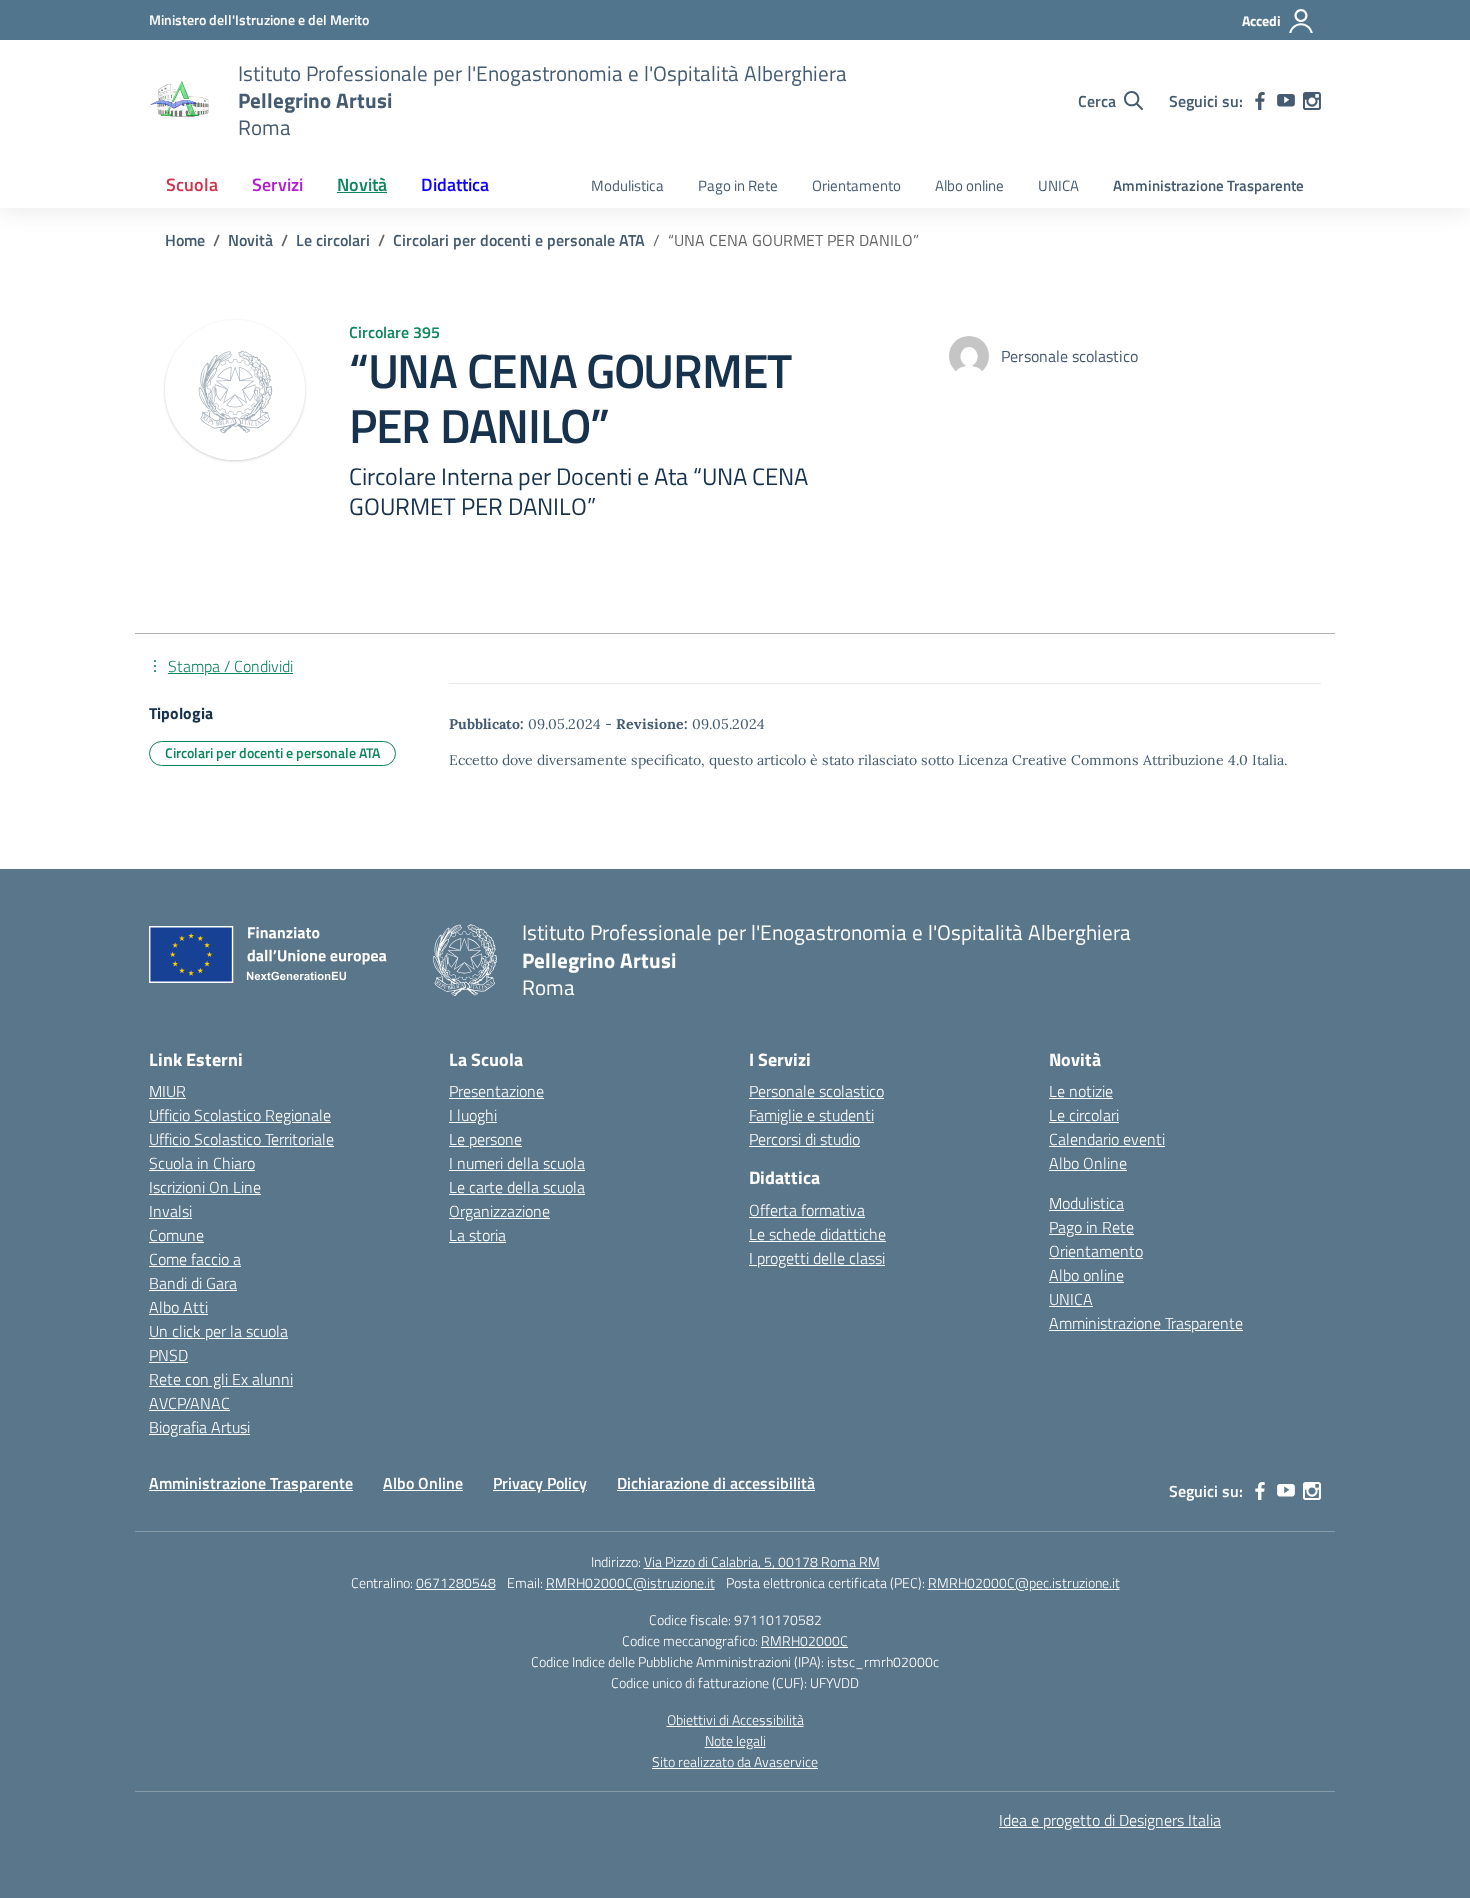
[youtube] (1286, 101)
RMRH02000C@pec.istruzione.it (1024, 1582)
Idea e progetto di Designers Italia (1110, 1820)
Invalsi (170, 1211)
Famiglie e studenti (811, 1115)
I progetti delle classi (817, 1258)
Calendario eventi (1107, 1139)
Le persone (485, 1139)
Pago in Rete (738, 185)
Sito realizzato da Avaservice (735, 1761)
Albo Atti (178, 1307)
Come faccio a (195, 1259)
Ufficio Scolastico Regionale (240, 1115)
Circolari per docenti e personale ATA (272, 752)
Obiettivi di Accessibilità (735, 1719)
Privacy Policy (540, 1483)
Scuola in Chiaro (202, 1163)
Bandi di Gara (193, 1283)
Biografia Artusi (199, 1427)
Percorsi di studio (804, 1139)
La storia (477, 1235)
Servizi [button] (277, 184)
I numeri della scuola (517, 1163)
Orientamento (856, 185)
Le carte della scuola (517, 1187)
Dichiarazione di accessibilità (716, 1483)
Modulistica (627, 185)
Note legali (735, 1740)
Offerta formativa (807, 1210)
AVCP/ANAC (189, 1403)
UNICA (1058, 185)
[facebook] (1260, 101)
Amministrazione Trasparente (1208, 185)
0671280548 (456, 1582)
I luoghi (473, 1115)
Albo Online (1088, 1163)
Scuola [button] (192, 184)
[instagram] (1312, 101)
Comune (176, 1235)
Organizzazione (499, 1211)
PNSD (168, 1355)
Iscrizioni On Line (205, 1187)
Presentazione (496, 1091)
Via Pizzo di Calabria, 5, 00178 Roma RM (762, 1561)
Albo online (969, 185)
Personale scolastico (816, 1091)
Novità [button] (362, 184)
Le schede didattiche (817, 1234)
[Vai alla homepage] (181, 101)
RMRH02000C (804, 1640)
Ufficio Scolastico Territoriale (241, 1139)
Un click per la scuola (218, 1331)
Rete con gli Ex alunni (221, 1379)
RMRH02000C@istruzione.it (630, 1582)
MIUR (167, 1091)
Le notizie (1081, 1091)
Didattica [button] (455, 184)
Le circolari (1084, 1115)
